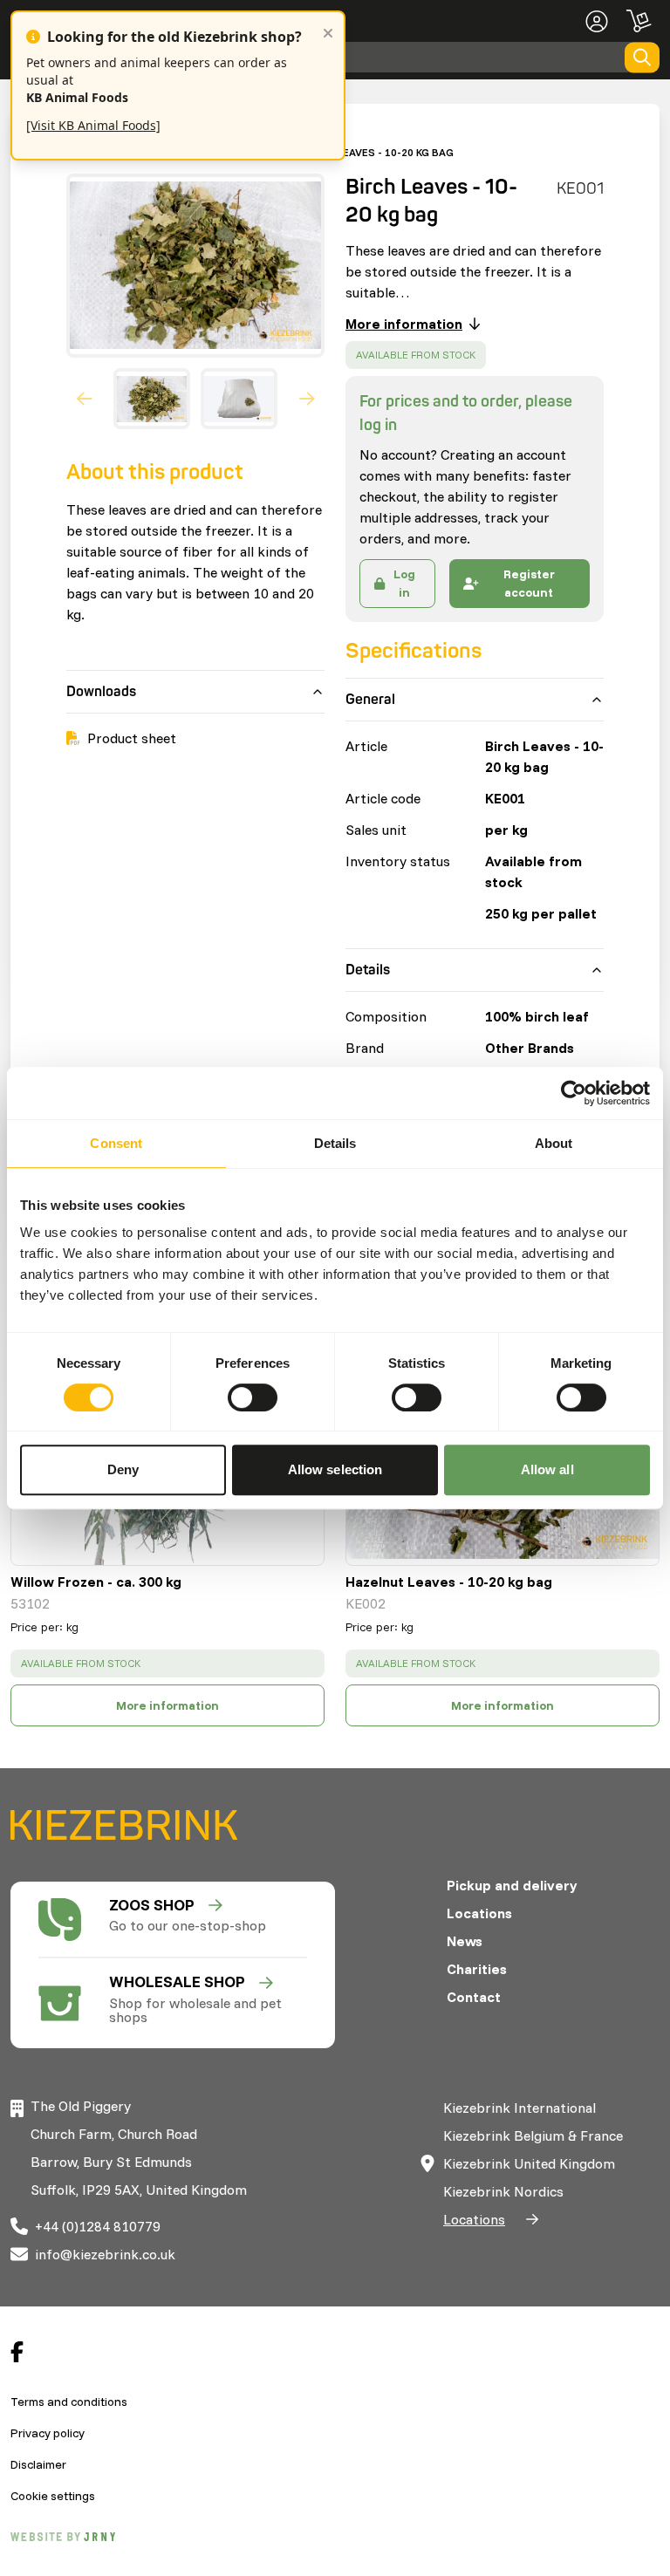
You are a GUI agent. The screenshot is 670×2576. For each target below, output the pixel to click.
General (370, 700)
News (465, 1941)
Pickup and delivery (512, 1885)
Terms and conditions (69, 2402)
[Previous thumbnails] (85, 399)
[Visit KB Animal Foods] (93, 125)
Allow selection (335, 1469)
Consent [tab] (116, 1143)
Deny (123, 1469)
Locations (479, 1913)
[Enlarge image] (188, 266)
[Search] (642, 57)
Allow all (547, 1469)
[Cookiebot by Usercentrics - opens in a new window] (574, 1093)
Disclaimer (38, 2464)
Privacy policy (48, 2433)
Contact (474, 1997)
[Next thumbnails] (307, 399)
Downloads (101, 692)
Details (368, 970)
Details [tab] (335, 1143)
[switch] (253, 1397)
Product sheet (132, 738)
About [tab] (554, 1143)
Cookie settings (53, 2496)
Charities (477, 1969)
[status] (416, 355)
